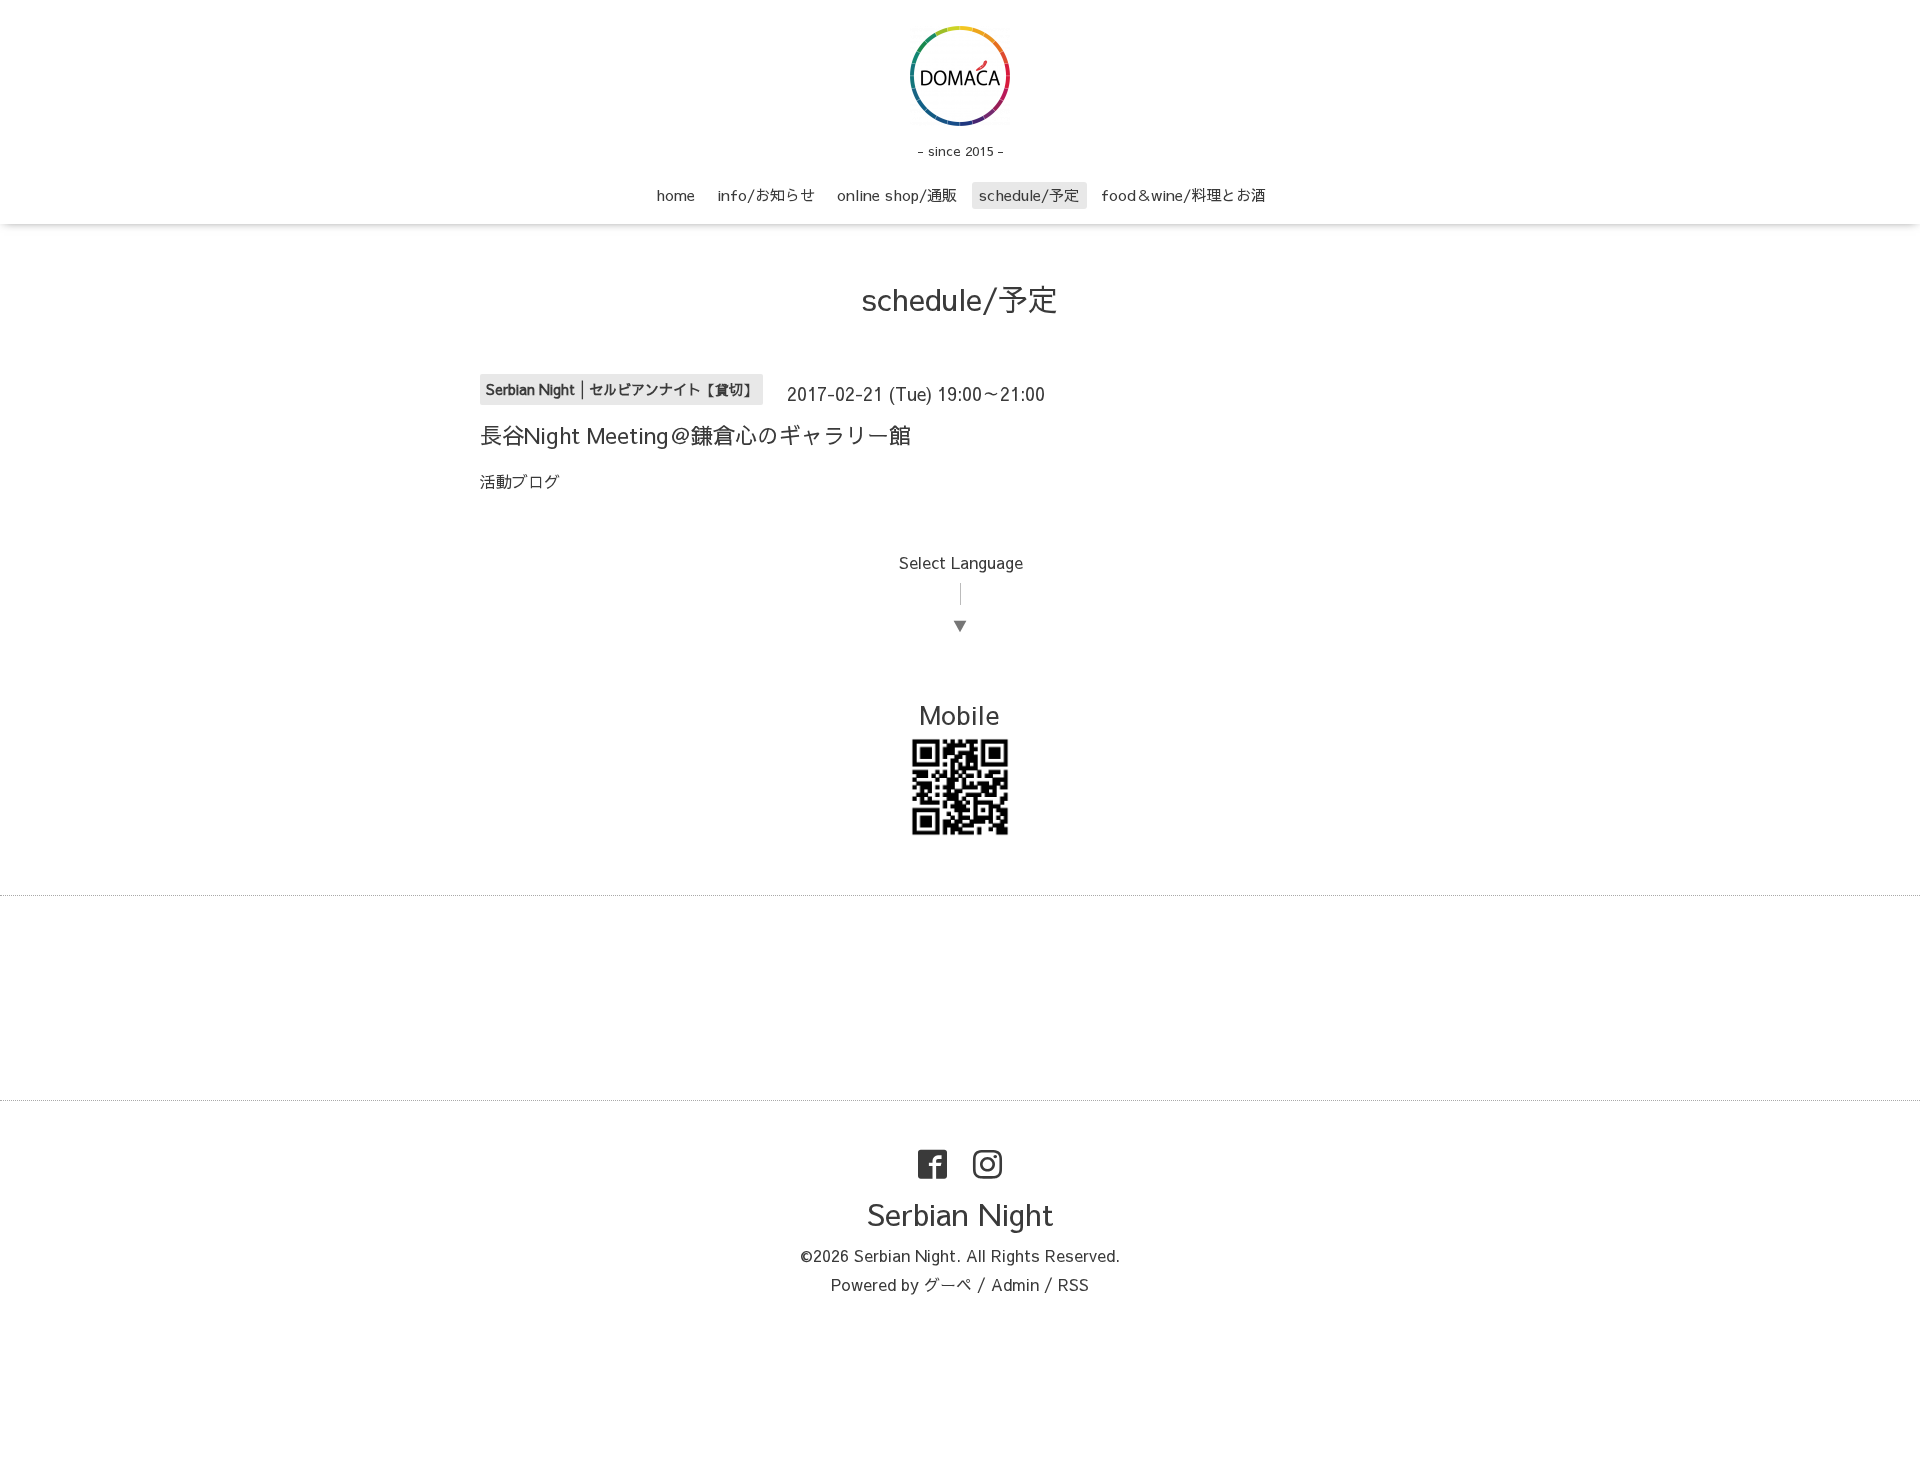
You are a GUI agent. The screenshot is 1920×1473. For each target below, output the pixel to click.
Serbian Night (960, 1213)
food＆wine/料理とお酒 (1183, 194)
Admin (1015, 1284)
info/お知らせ (766, 194)
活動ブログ (520, 481)
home (675, 194)
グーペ (948, 1284)
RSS (1073, 1284)
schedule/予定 (1029, 194)
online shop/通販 (897, 194)
